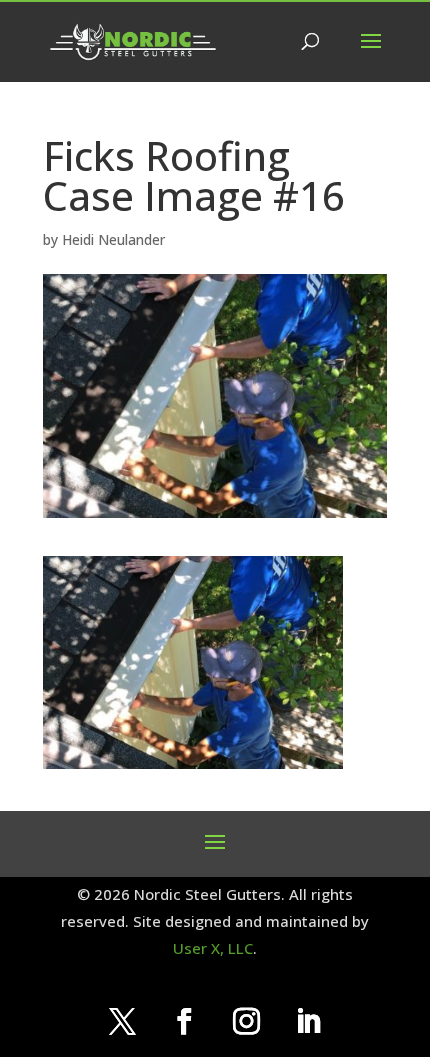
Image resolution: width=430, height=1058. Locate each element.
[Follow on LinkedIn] (308, 1022)
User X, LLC (213, 948)
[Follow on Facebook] (184, 1022)
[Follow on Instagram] (246, 1022)
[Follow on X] (122, 1022)
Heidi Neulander (113, 239)
